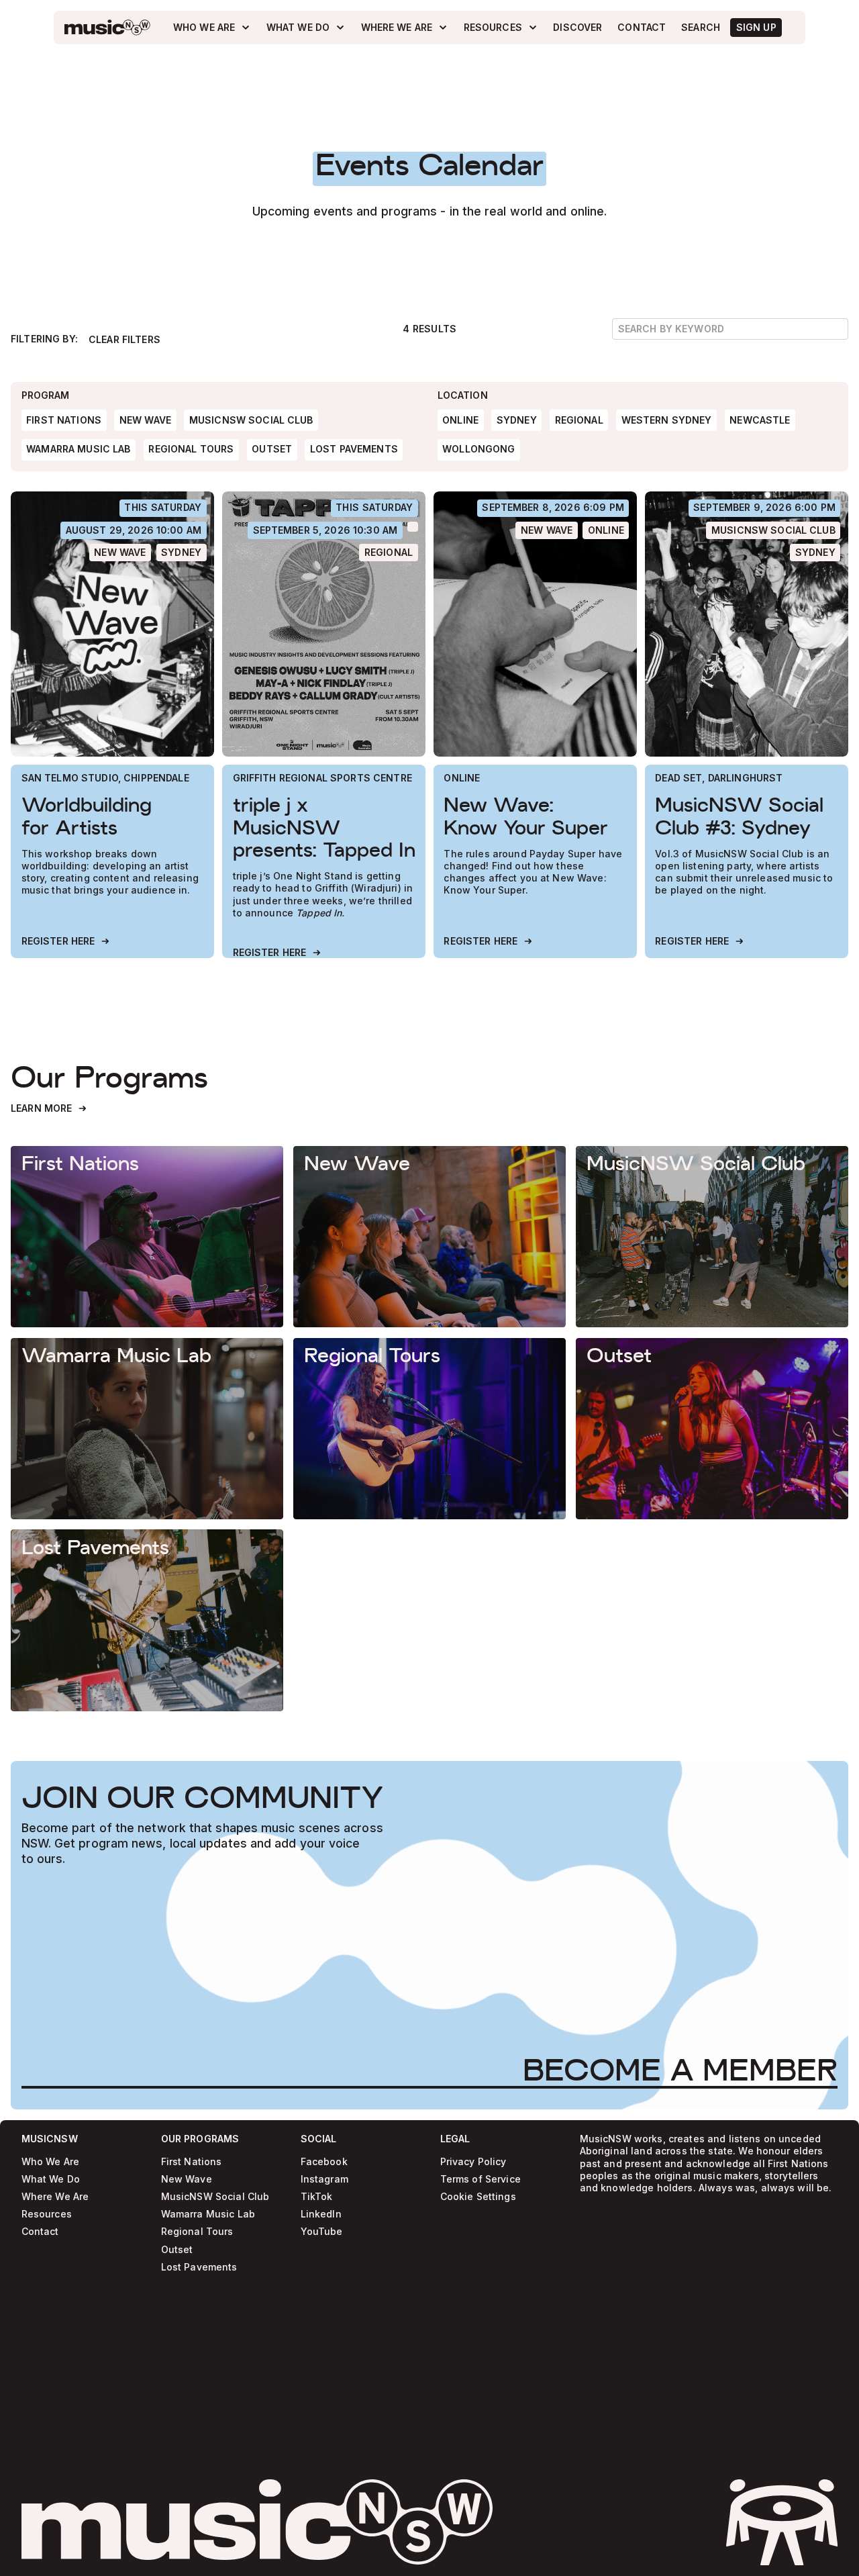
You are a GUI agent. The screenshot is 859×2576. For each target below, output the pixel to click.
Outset (177, 2249)
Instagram (324, 2180)
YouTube (322, 2232)
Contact (40, 2232)
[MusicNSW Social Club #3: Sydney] (747, 624)
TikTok (317, 2197)
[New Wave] (120, 553)
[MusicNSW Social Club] (773, 530)
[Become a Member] (680, 2070)
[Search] (701, 28)
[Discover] (578, 28)
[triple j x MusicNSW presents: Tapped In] (324, 624)
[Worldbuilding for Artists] (112, 624)
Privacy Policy (473, 2162)
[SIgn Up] (756, 28)
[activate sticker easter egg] (782, 2522)
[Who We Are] (212, 27)
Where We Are (55, 2197)
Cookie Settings (478, 2197)
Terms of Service (481, 2180)
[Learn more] (147, 1237)
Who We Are (50, 2162)
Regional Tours (197, 2232)
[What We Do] (306, 27)
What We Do (51, 2180)
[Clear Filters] (124, 340)
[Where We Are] (405, 27)
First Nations (192, 2162)
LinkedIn (321, 2214)
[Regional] (388, 553)
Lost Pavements (199, 2268)
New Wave (187, 2180)
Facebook (324, 2162)
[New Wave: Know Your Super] (535, 624)
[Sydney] (182, 553)
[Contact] (642, 28)
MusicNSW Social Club (215, 2197)
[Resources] (501, 27)
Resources (47, 2214)
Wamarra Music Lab (208, 2214)
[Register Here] (66, 942)
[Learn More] (49, 1109)
